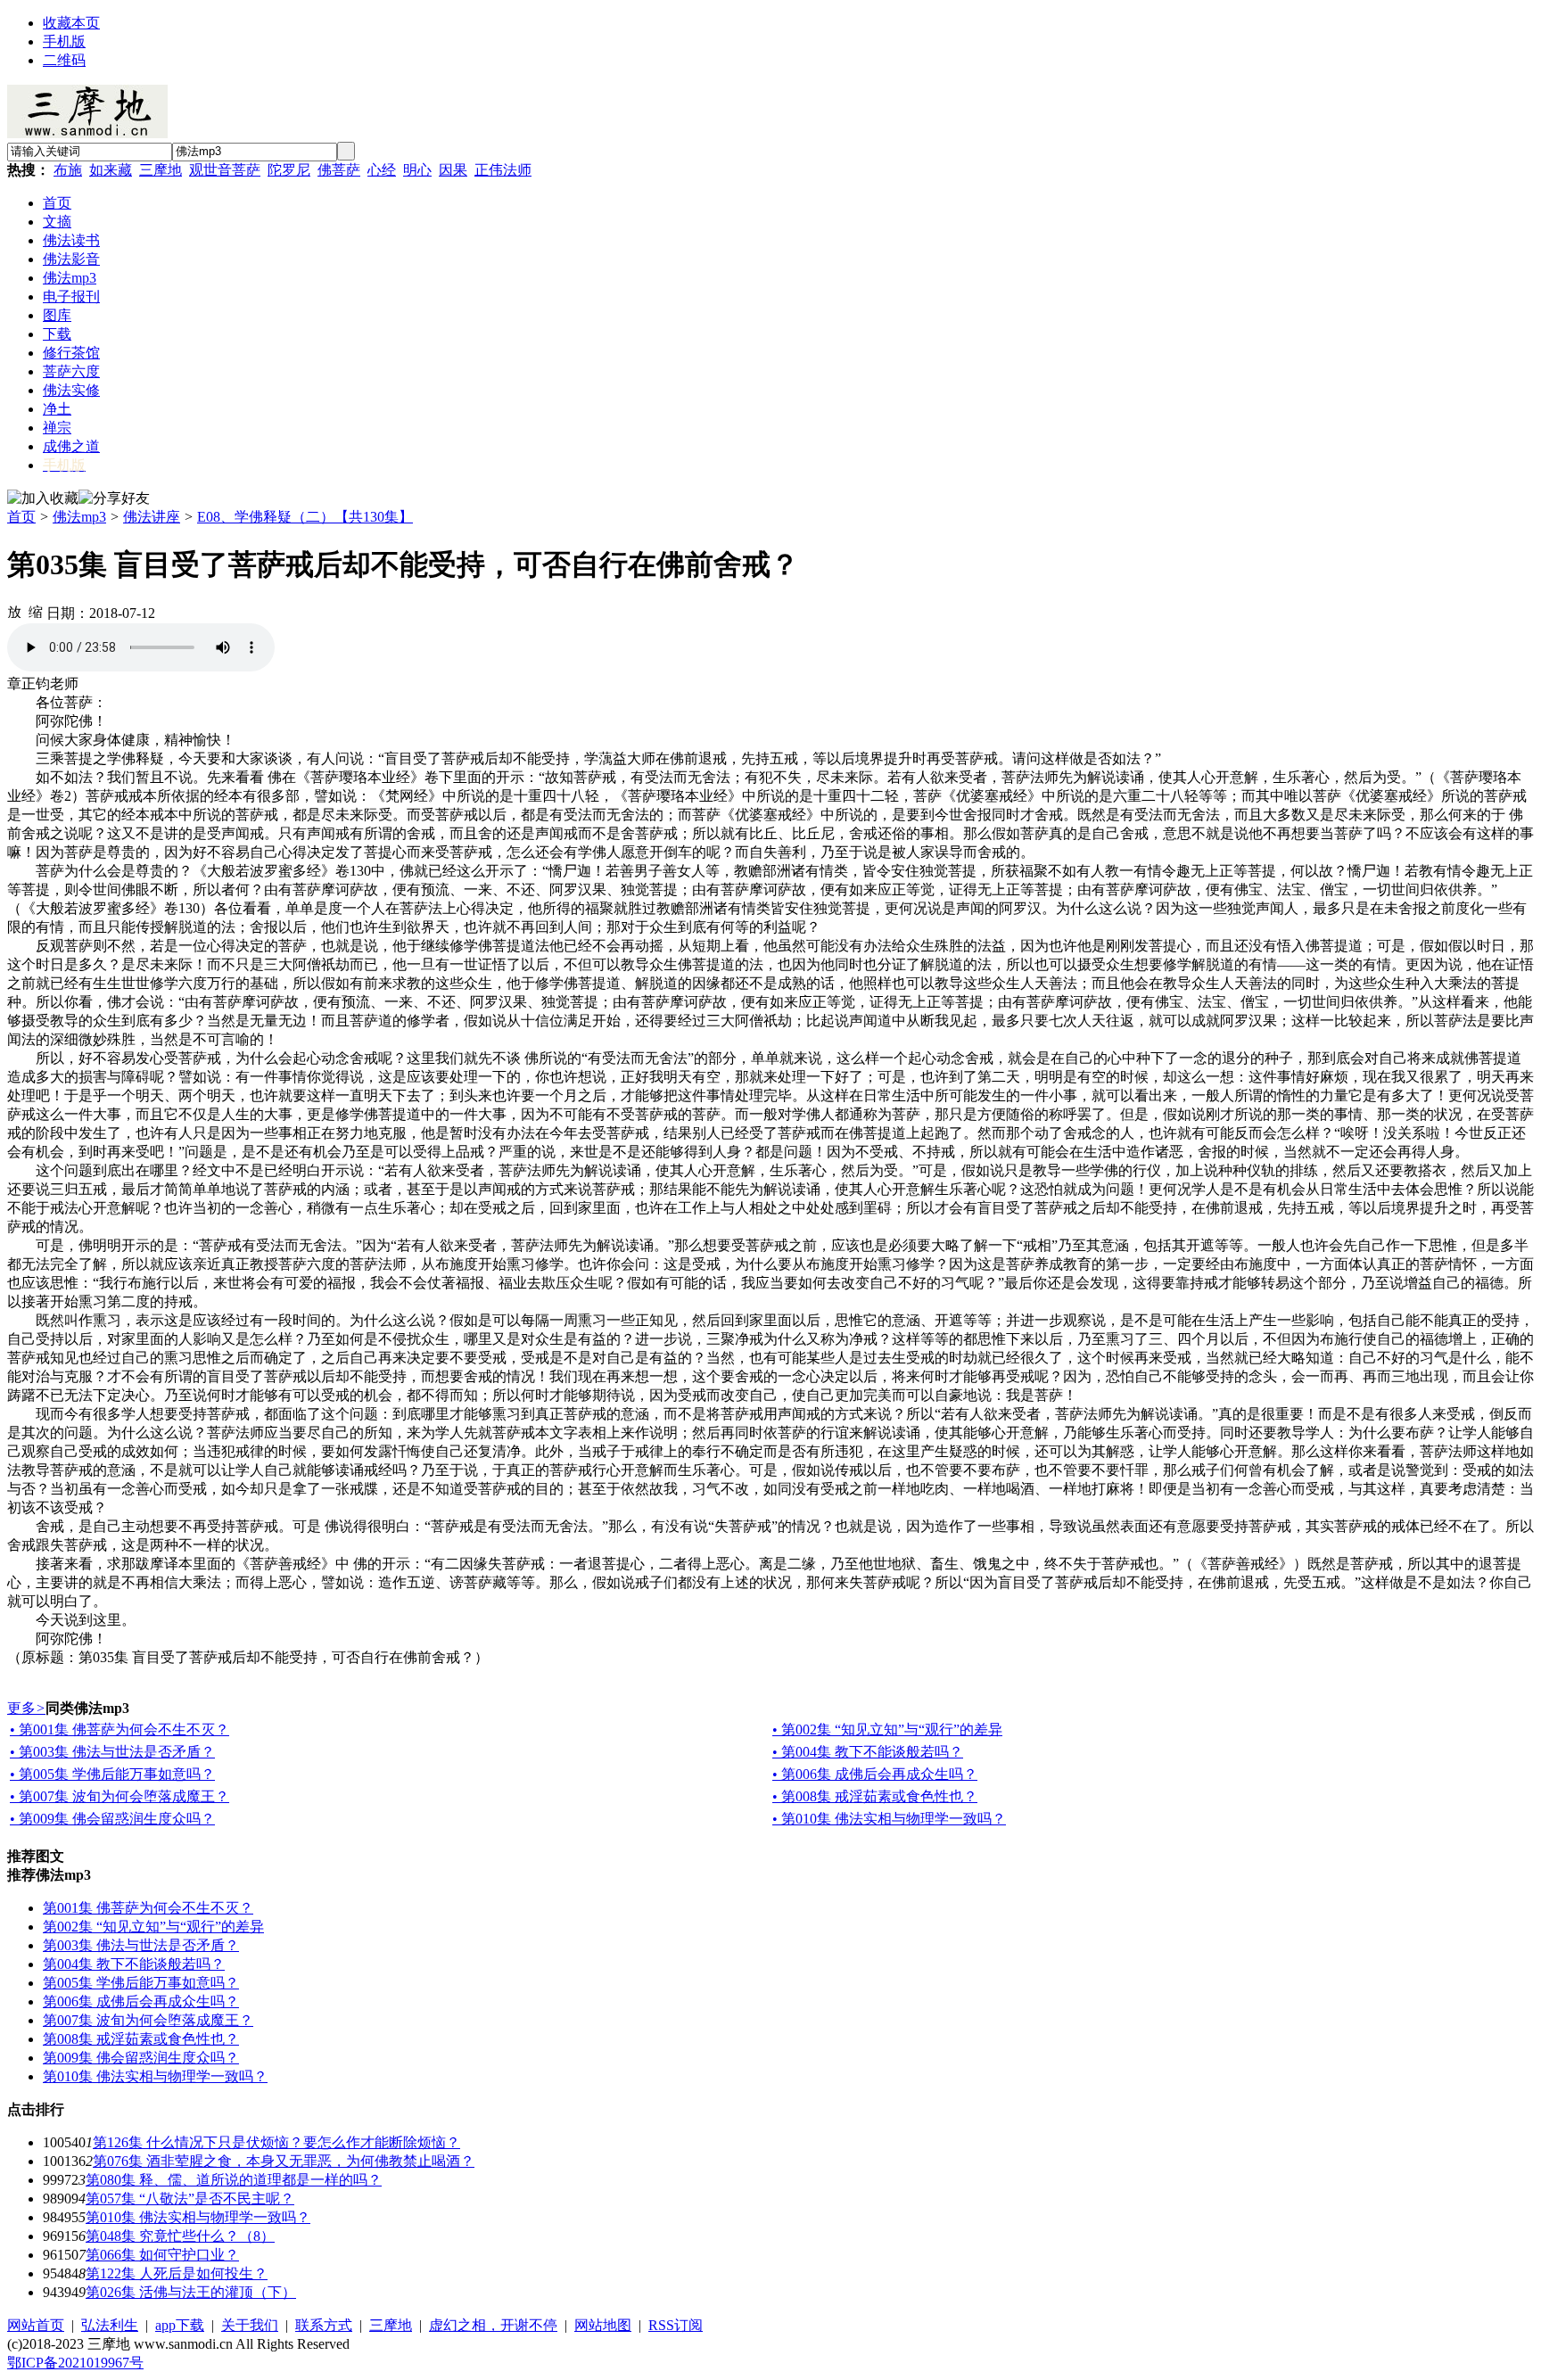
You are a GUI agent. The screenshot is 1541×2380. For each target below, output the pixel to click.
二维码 (64, 60)
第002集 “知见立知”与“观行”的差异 (153, 1927)
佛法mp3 (79, 517)
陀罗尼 (289, 170)
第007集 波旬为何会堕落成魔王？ (148, 2020)
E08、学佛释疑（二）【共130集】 (305, 517)
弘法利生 (110, 2325)
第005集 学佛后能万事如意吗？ (141, 1983)
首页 (21, 517)
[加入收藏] (43, 499)
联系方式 (324, 2325)
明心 (417, 170)
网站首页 (36, 2325)
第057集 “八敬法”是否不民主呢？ (190, 2199)
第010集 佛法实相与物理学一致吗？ (155, 2076)
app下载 (180, 2325)
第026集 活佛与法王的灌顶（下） (191, 2292)
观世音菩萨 (225, 170)
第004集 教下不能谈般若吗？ (134, 1964)
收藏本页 (71, 23)
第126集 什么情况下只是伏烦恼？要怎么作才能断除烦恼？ (276, 2142)
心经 (382, 170)
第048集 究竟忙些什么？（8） (180, 2236)
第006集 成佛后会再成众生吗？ (141, 2001)
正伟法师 (503, 170)
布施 (68, 170)
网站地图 (603, 2325)
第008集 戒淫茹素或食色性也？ (141, 2039)
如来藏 (111, 170)
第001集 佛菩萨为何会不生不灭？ (148, 1908)
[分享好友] (114, 499)
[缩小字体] (36, 611)
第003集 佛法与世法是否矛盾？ (141, 1945)
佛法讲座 (152, 517)
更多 (26, 1708)
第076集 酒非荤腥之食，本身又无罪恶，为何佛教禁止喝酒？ (284, 2161)
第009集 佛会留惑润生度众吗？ (141, 2058)
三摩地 (161, 170)
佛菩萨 (339, 170)
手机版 (64, 41)
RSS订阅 (676, 2325)
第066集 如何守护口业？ (162, 2255)
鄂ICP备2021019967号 (75, 2363)
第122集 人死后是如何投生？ (177, 2273)
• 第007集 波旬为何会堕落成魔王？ (119, 1796)
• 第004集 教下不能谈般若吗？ (868, 1752)
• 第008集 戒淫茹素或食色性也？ (875, 1796)
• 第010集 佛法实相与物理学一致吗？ (889, 1819)
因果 (453, 170)
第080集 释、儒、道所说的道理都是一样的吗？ (234, 2180)
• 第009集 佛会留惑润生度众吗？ (112, 1819)
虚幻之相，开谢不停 (493, 2325)
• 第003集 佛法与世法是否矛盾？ (112, 1752)
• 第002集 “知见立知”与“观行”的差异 (887, 1729)
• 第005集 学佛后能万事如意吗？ (112, 1774)
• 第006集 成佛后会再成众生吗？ (875, 1774)
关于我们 (250, 2325)
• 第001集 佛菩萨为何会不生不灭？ (119, 1729)
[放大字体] (14, 611)
